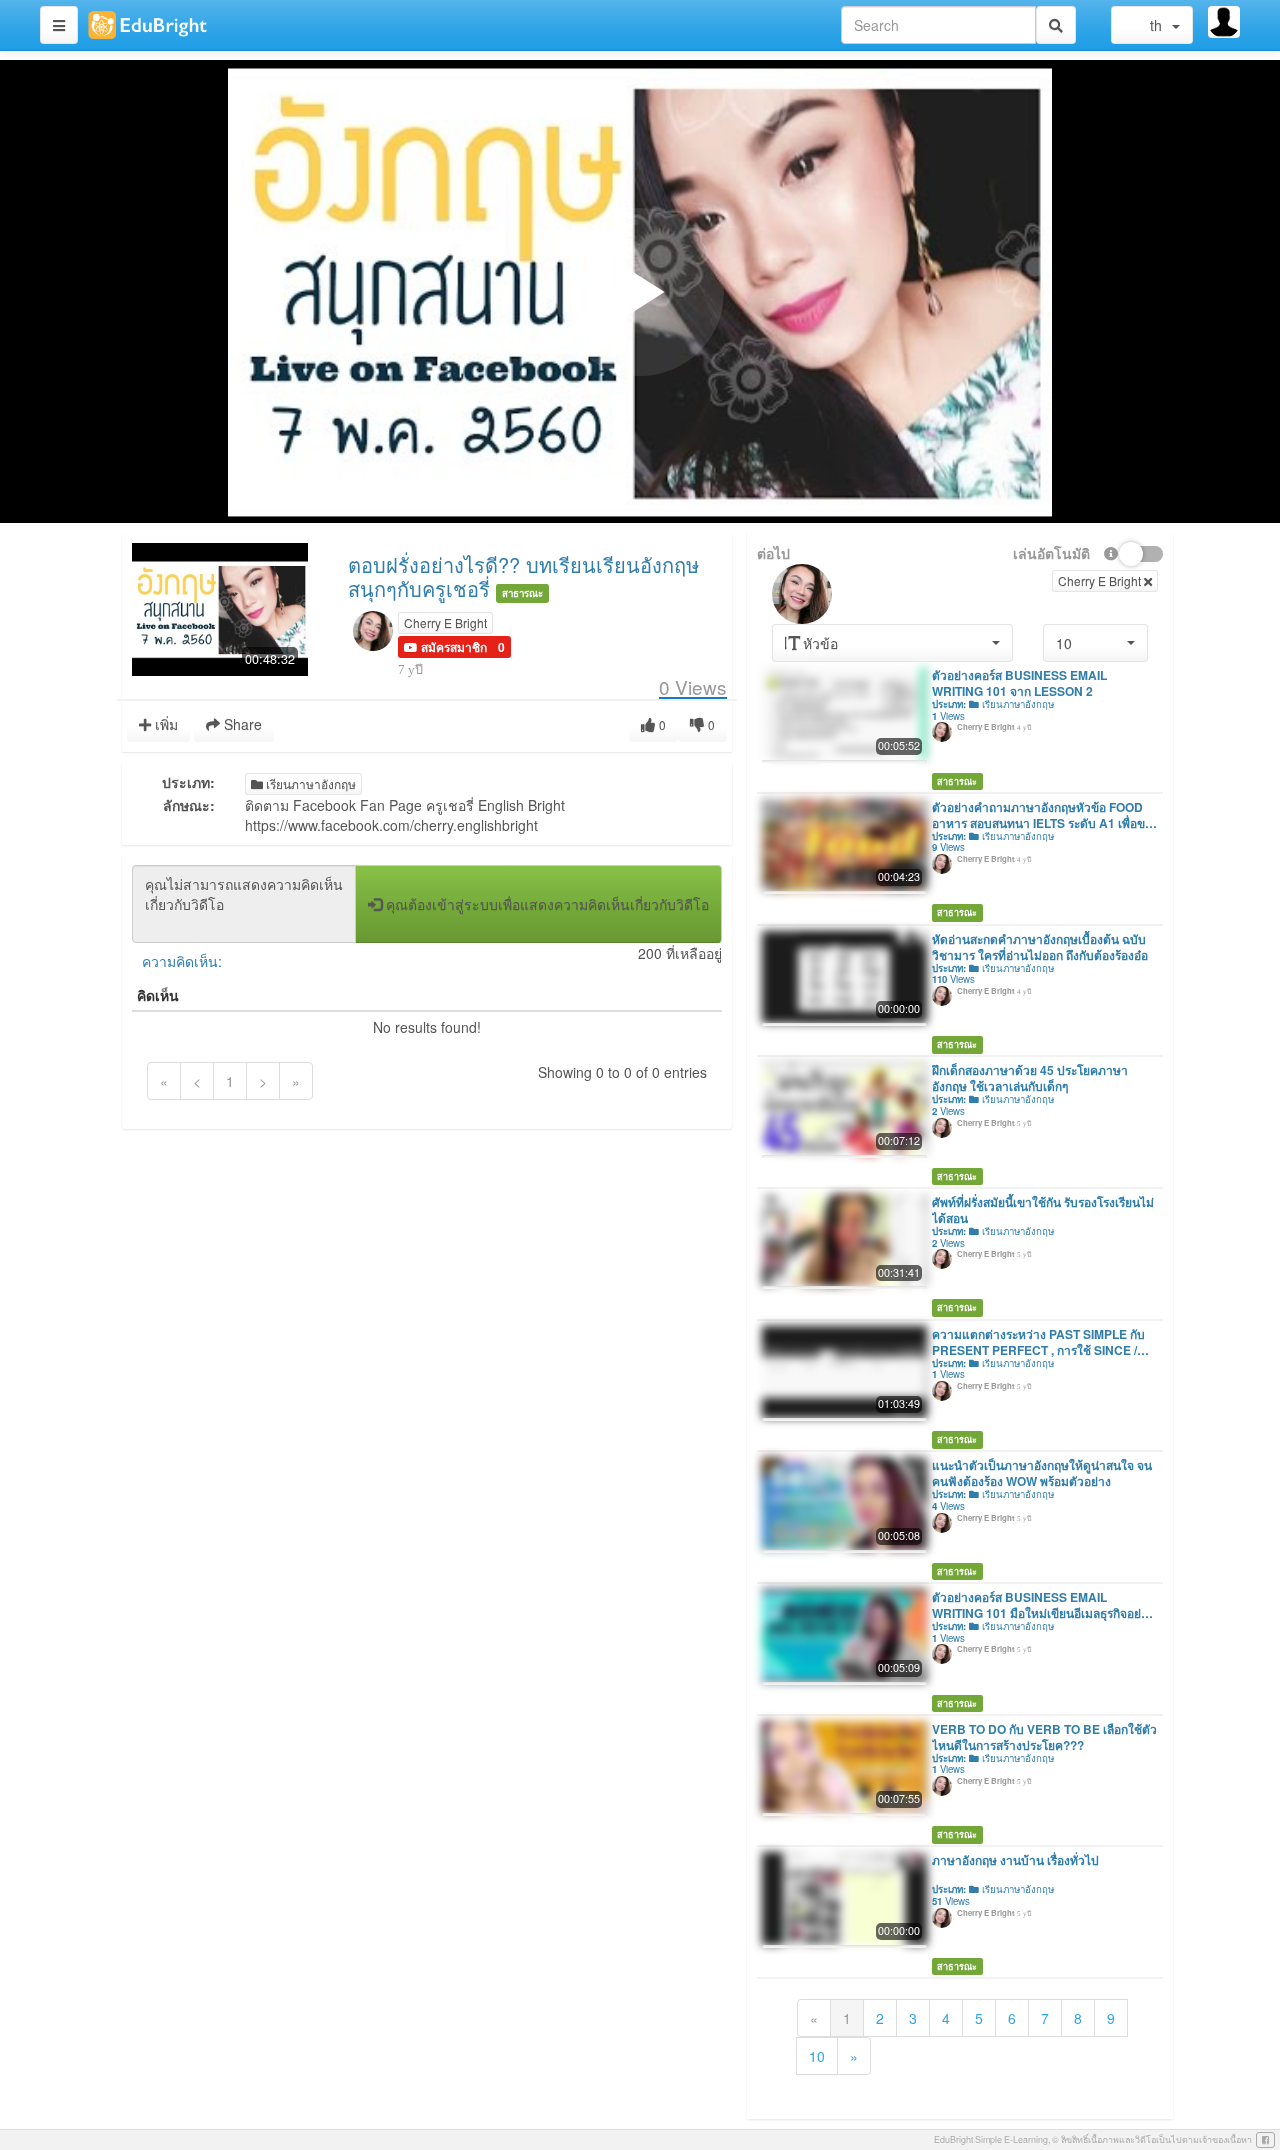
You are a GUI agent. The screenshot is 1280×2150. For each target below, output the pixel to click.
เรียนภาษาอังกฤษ (309, 783)
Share (241, 724)
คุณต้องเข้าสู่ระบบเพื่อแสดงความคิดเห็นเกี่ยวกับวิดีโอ (545, 904)
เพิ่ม (164, 724)
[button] (445, 647)
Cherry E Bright (445, 622)
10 (817, 2056)
